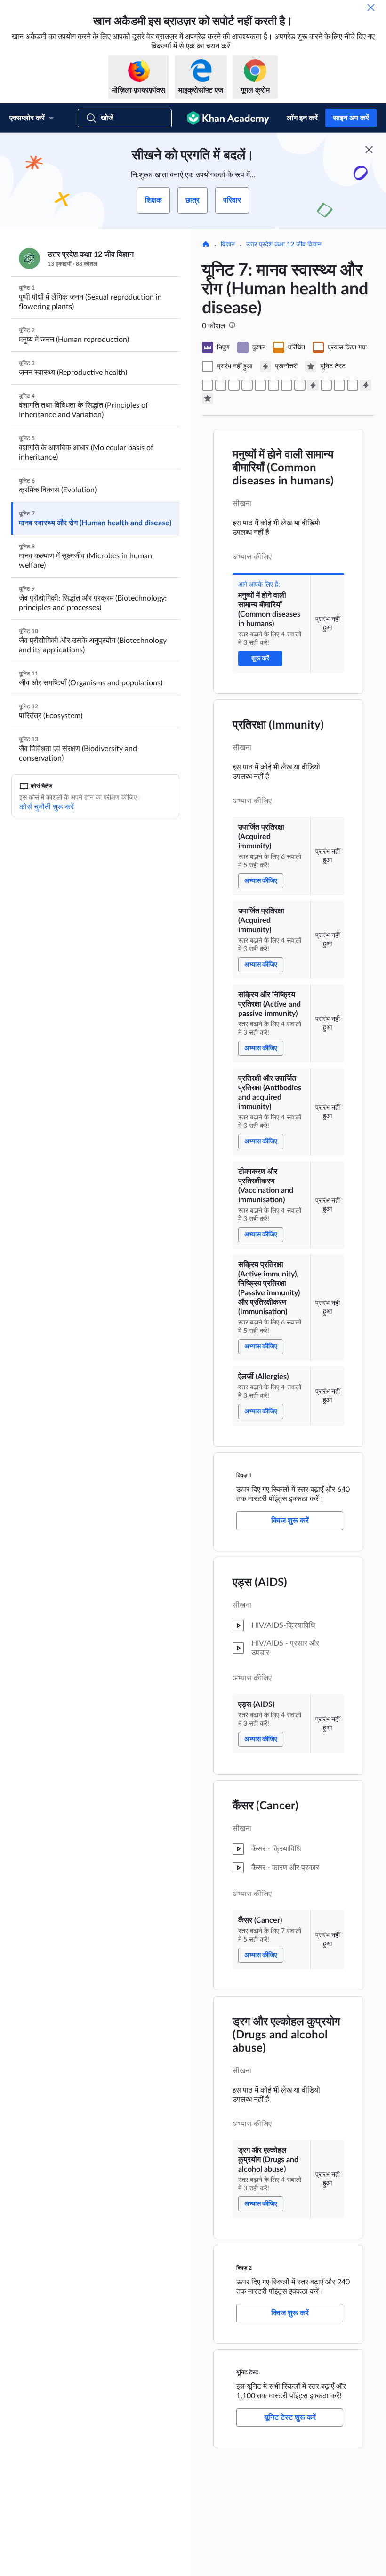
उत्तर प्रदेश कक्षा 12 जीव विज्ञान (284, 245)
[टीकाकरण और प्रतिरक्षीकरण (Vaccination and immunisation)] (273, 385)
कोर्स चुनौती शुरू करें (47, 807)
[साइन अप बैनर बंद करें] (369, 150)
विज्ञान (228, 245)
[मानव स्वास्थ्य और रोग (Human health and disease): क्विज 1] (313, 385)
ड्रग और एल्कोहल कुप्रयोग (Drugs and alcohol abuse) (286, 2035)
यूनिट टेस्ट (247, 2372)
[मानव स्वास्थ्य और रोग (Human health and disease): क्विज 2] (366, 385)
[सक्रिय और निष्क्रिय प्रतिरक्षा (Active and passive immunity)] (247, 385)
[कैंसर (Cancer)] (339, 385)
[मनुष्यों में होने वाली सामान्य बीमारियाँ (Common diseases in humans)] (208, 385)
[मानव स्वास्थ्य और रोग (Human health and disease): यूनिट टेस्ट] (208, 398)
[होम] (206, 245)
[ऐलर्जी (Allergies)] (300, 385)
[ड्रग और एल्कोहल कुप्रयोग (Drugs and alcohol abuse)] (353, 385)
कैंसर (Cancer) (265, 1806)
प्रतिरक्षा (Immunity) (278, 725)
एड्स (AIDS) (260, 1583)
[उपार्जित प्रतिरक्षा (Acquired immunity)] (221, 385)
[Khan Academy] (228, 118)
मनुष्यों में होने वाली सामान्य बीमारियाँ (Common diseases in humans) (283, 468)
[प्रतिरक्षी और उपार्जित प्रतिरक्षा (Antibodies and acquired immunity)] (260, 385)
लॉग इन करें (302, 118)
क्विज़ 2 (244, 2268)
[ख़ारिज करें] (371, 8)
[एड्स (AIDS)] (326, 385)
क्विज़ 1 (244, 1475)
